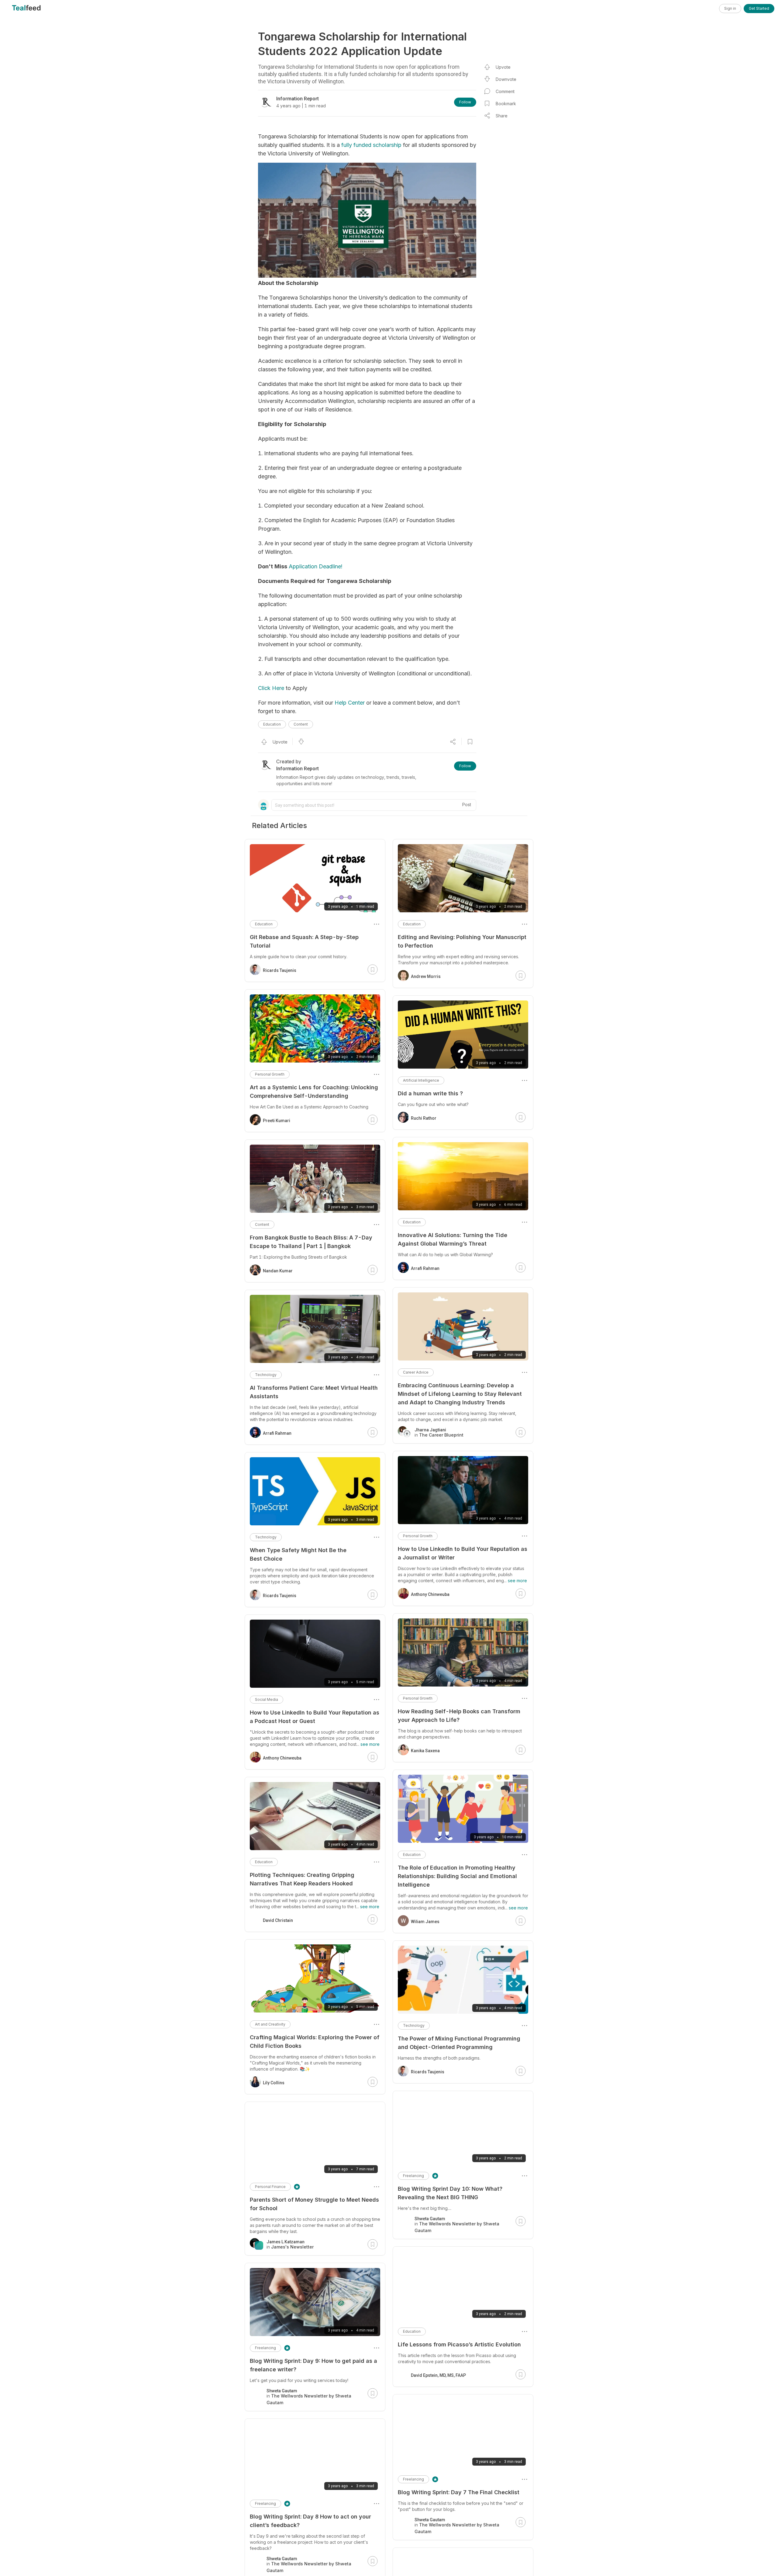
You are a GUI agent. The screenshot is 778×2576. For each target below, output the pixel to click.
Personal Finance (270, 2187)
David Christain (278, 1920)
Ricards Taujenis (428, 2072)
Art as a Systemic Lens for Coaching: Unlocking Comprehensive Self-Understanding (314, 1092)
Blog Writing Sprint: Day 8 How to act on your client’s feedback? (310, 2521)
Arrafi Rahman (425, 1268)
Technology (414, 2025)
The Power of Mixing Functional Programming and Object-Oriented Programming (459, 2043)
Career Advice (416, 1372)
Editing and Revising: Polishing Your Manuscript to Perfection (462, 941)
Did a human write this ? (430, 1093)
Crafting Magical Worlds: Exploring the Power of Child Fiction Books (315, 2042)
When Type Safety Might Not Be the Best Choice (298, 1554)
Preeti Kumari (277, 1121)
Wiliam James (425, 1922)
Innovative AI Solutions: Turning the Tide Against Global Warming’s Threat (453, 1239)
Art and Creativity (270, 2024)
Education (272, 724)
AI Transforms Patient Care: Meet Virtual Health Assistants (314, 1392)
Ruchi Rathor (424, 1118)
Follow (465, 102)
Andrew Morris (426, 976)
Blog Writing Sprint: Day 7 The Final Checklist (459, 2492)
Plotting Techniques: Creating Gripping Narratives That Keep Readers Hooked (302, 1879)
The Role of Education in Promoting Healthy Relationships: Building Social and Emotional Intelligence (457, 1876)
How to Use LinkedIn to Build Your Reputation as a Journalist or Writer (463, 1553)
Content (301, 724)
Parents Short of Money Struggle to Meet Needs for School (314, 2204)
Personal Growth (418, 1536)
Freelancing (413, 2176)
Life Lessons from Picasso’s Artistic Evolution (459, 2344)
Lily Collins (274, 2083)
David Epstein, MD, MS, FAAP (438, 2375)
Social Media (267, 1699)
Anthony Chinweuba (430, 1594)
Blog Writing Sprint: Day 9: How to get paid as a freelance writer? (313, 2365)
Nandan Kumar (278, 1271)
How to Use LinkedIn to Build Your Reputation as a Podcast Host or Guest (315, 1717)
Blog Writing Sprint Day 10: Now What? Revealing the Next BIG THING (450, 2193)
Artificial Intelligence (421, 1080)
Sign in (730, 8)
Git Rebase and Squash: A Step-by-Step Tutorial (304, 941)
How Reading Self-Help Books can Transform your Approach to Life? (459, 1716)
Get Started (759, 8)
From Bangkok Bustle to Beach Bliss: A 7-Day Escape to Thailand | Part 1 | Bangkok (311, 1242)
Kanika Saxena (425, 1751)
